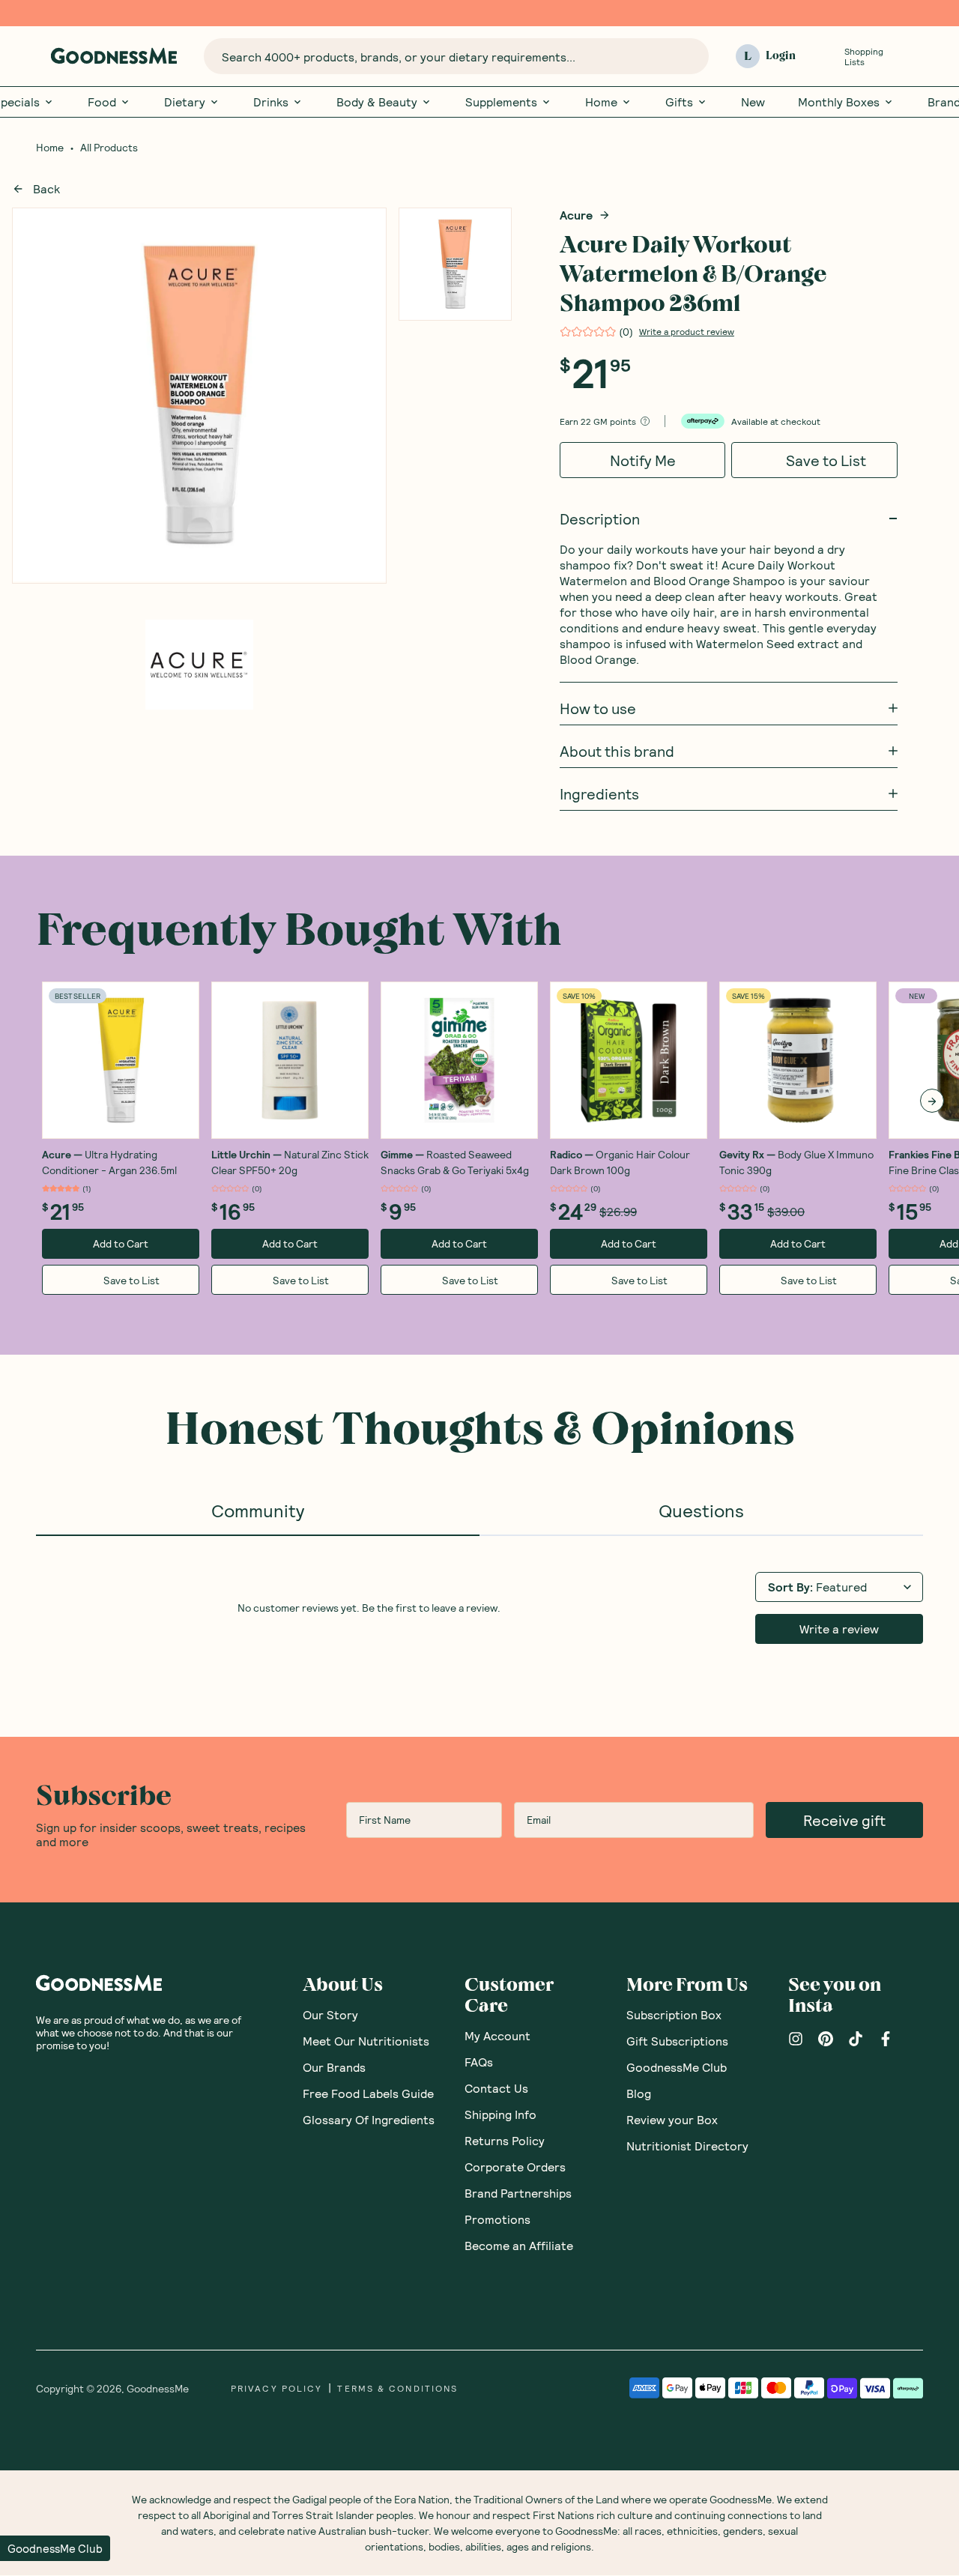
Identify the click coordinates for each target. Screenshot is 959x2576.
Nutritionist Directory (687, 2146)
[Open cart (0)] (914, 57)
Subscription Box (674, 2014)
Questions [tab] (701, 1510)
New (753, 102)
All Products (109, 148)
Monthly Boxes (839, 102)
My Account (497, 2035)
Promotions (497, 2219)
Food (102, 102)
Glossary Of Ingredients (369, 2119)
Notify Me (643, 460)
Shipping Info (500, 2114)
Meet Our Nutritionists (366, 2041)
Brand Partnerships (518, 2193)
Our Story (330, 2014)
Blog (639, 2093)
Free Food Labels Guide (368, 2093)
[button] (55, 2548)
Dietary (185, 102)
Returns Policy (505, 2140)
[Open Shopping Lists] (826, 57)
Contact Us (496, 2088)
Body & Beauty (377, 102)
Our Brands (334, 2067)
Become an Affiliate (519, 2245)
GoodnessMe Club (677, 2067)
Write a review (839, 1629)
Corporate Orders (515, 2167)
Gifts (679, 102)
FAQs (479, 2062)
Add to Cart (121, 1243)
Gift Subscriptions (677, 2041)
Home (601, 102)
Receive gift (844, 1820)
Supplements (501, 102)
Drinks (271, 102)
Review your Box (672, 2119)
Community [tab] (258, 1510)
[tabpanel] (479, 1606)
